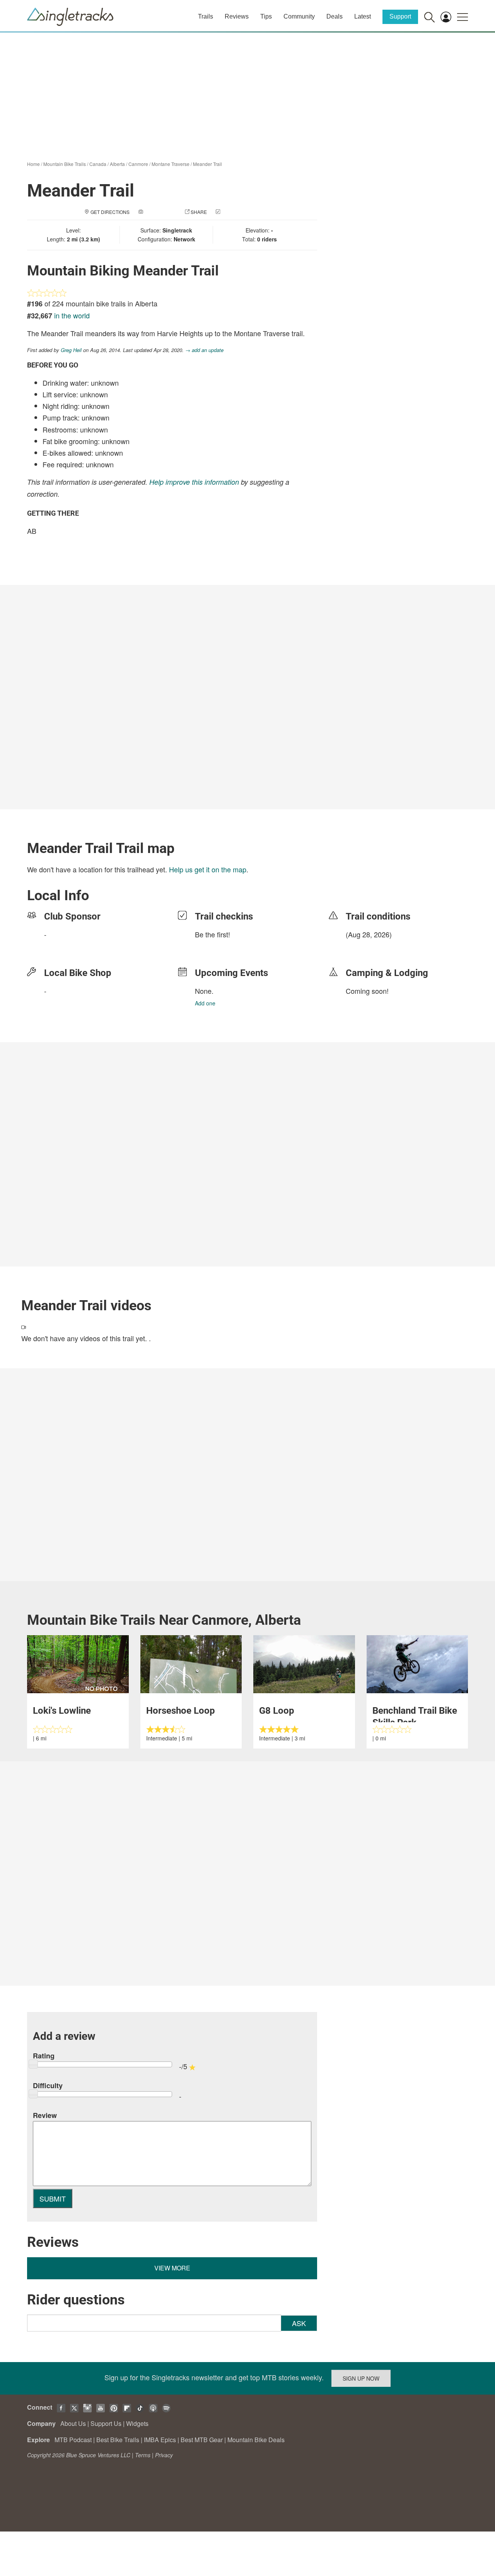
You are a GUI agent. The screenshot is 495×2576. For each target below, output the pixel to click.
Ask (299, 2323)
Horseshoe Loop (181, 1711)
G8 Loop (277, 1711)
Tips (266, 16)
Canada (98, 164)
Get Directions (110, 212)
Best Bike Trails (118, 2440)
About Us (73, 2423)
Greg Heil (71, 350)
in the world (72, 315)
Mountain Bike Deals (256, 2440)
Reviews (237, 16)
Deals (335, 16)
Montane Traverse (171, 164)
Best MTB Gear (202, 2440)
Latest (363, 16)
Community (299, 16)
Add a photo (160, 212)
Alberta (117, 164)
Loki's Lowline (62, 1711)
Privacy (164, 2455)
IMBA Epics (160, 2440)
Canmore (138, 164)
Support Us (106, 2423)
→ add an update (204, 350)
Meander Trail (207, 164)
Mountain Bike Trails (65, 164)
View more (172, 2268)
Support (400, 16)
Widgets (137, 2423)
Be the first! (213, 934)
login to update (364, 947)
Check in (233, 212)
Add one (205, 1003)
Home (33, 164)
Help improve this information (194, 482)
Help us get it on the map (208, 869)
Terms (143, 2455)
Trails (206, 16)
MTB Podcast (73, 2440)
